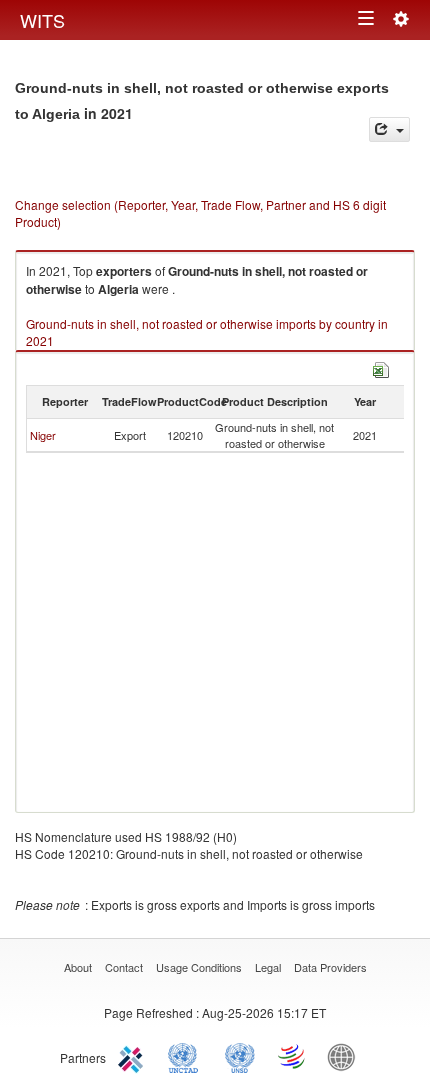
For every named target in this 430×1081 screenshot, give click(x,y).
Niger (43, 435)
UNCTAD (187, 1056)
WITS (42, 20)
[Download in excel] (381, 367)
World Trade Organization (293, 1056)
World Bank (346, 1056)
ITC (134, 1056)
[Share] (389, 129)
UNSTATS (240, 1056)
